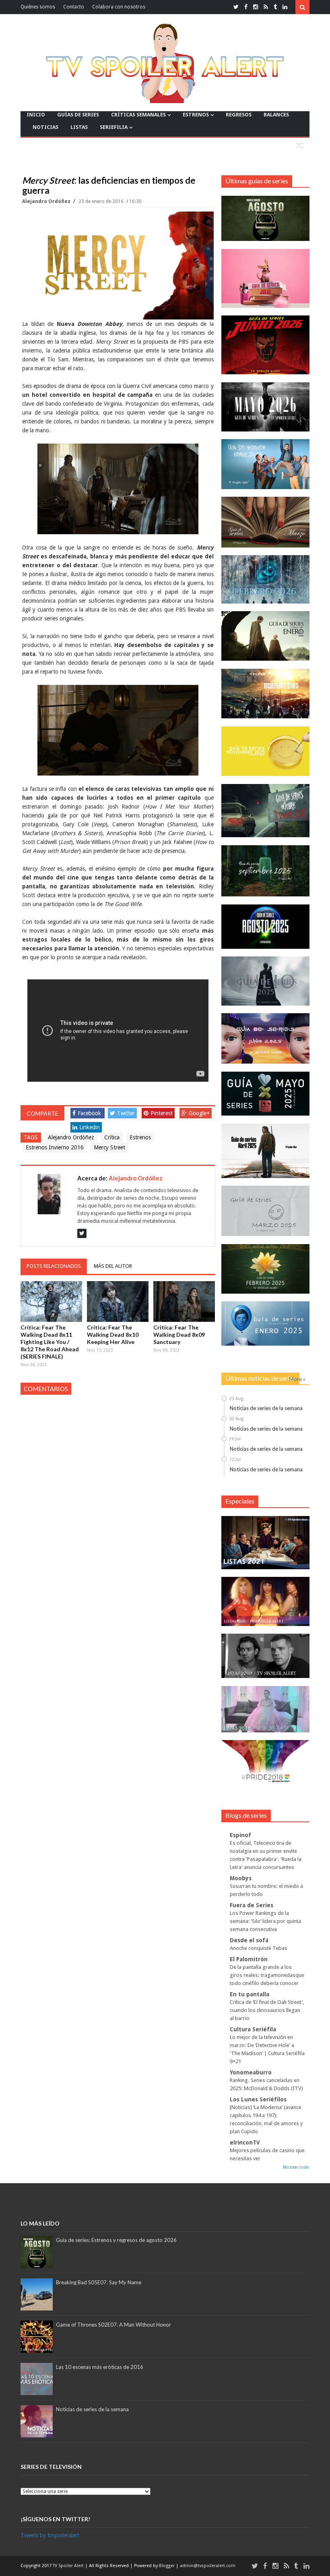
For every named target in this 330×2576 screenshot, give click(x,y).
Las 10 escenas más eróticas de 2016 (100, 2367)
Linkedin (90, 1127)
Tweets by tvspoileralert (50, 2535)
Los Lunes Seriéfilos (258, 2099)
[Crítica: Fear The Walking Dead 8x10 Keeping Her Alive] (118, 1301)
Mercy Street (109, 1147)
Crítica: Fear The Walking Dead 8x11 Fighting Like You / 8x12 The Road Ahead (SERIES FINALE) (50, 1342)
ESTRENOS (196, 115)
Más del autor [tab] (113, 1266)
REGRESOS (239, 115)
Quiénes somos (38, 7)
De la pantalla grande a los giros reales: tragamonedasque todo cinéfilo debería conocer (267, 1975)
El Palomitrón (249, 1959)
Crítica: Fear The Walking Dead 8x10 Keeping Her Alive (113, 1335)
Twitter (126, 1113)
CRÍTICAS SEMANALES (138, 115)
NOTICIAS (45, 127)
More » (297, 1379)
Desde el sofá (249, 1940)
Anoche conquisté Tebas (259, 1948)
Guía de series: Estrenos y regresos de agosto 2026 (116, 2240)
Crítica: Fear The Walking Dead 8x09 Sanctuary (179, 1335)
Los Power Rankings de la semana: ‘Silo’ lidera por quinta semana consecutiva (265, 1921)
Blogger (167, 2566)
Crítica (112, 1137)
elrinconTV (245, 2143)
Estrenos (140, 1137)
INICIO (36, 115)
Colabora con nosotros (119, 7)
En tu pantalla (250, 1994)
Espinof (240, 1835)
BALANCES (276, 115)
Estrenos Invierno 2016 (55, 1147)
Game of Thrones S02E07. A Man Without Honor (113, 2325)
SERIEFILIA (114, 127)
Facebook (89, 1113)
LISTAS (79, 127)
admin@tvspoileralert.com (208, 2566)
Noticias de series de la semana (266, 1408)
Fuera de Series (252, 1905)
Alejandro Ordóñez (47, 201)
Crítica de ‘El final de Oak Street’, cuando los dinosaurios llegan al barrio (267, 2010)
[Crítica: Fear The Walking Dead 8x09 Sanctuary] (184, 1301)
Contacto (74, 7)
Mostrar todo (296, 2167)
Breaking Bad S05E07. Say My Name (99, 2282)
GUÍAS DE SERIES (78, 115)
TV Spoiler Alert (69, 2566)
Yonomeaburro (251, 2072)
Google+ (199, 1113)
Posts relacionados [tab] (54, 1266)
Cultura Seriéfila (253, 2029)
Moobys (241, 1878)
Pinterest (162, 1113)
